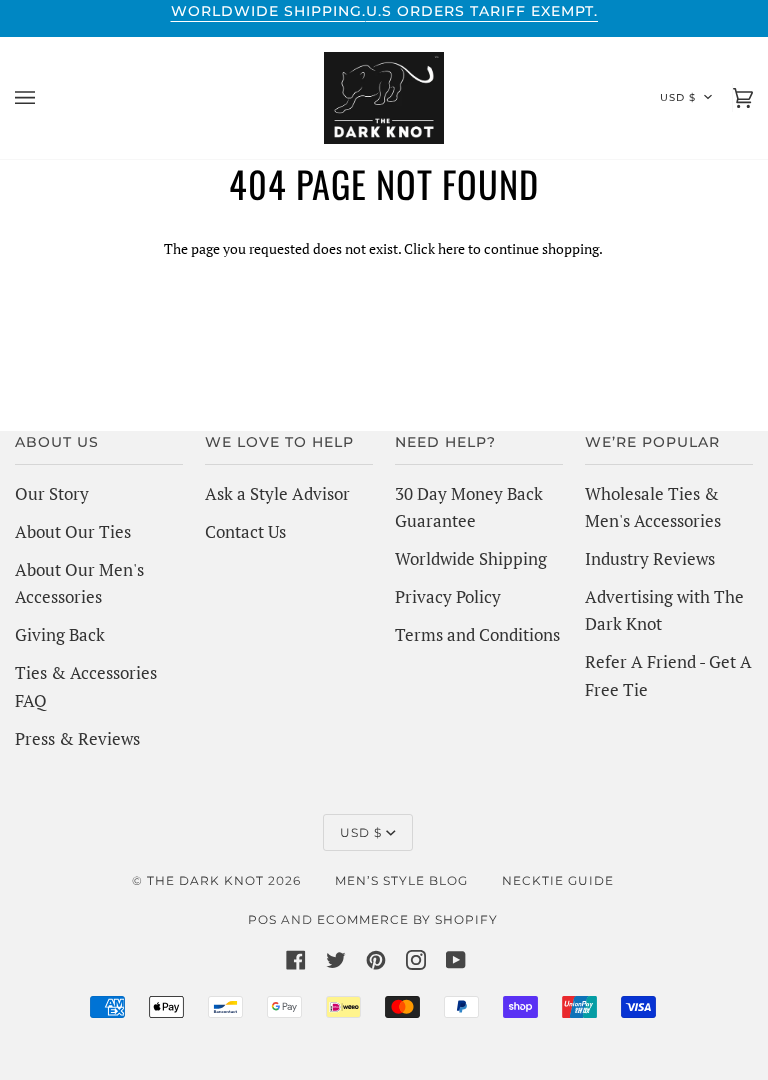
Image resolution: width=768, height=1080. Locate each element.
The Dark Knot (205, 880)
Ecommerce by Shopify (407, 919)
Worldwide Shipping (471, 558)
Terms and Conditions (477, 634)
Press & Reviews (77, 738)
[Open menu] (45, 98)
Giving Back (60, 634)
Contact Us (245, 531)
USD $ (678, 97)
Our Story (52, 493)
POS (262, 919)
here (451, 248)
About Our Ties (73, 531)
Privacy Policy (448, 596)
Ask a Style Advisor (277, 493)
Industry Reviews (650, 558)
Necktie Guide (558, 880)
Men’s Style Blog (401, 880)
